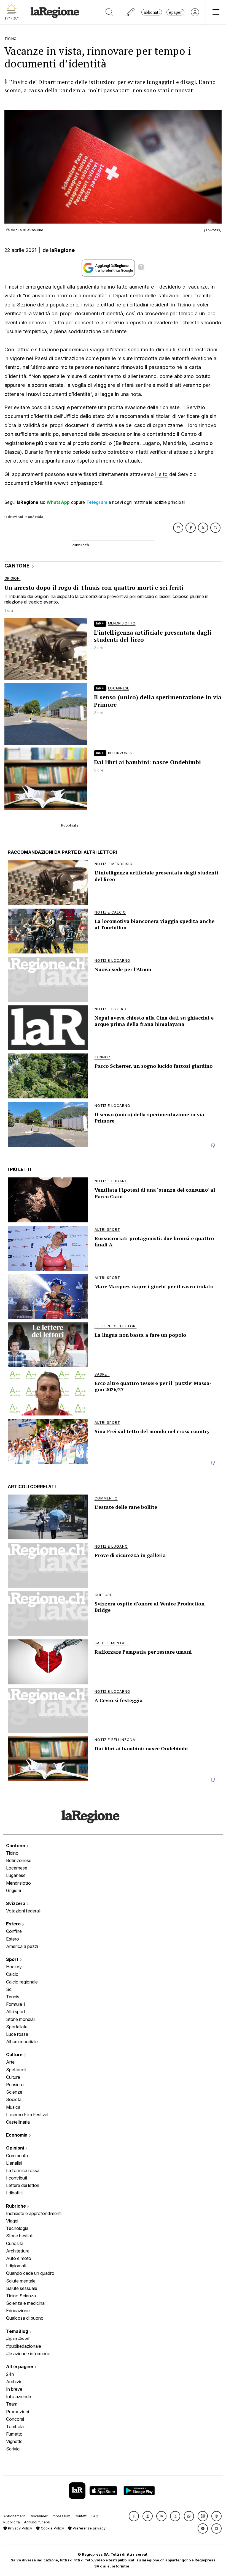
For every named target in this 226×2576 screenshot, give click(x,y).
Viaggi (12, 2221)
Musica (13, 2107)
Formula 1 (16, 2004)
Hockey (14, 1967)
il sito (161, 474)
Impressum (61, 2516)
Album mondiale (22, 2042)
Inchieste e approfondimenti (34, 2213)
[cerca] (110, 12)
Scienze (14, 2092)
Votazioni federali (23, 1911)
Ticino (12, 1853)
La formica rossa (23, 2170)
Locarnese (17, 1868)
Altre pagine (20, 2366)
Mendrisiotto (18, 1883)
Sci (9, 1989)
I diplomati (16, 2266)
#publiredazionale (24, 2346)
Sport (13, 1959)
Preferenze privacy (89, 2528)
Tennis (13, 1997)
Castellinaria (18, 2122)
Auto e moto (19, 2258)
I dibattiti (14, 2193)
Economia (17, 2135)
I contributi (17, 2178)
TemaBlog (18, 2331)
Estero (14, 1924)
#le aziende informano (28, 2354)
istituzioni (14, 517)
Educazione (18, 2311)
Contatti (81, 2516)
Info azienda (19, 2396)
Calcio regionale (22, 1982)
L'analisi (14, 2163)
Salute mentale (21, 2281)
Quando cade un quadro (30, 2273)
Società (14, 2099)
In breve (14, 2389)
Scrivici (13, 2449)
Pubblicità (12, 2522)
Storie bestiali (19, 2236)
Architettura (18, 2251)
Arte (10, 2062)
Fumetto (14, 2434)
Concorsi (15, 2419)
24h (10, 2374)
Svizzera (16, 1903)
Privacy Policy (19, 2528)
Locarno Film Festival (27, 2115)
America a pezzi (22, 1946)
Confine (14, 1931)
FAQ (95, 2516)
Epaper (175, 12)
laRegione (62, 250)
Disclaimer (39, 2516)
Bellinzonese (19, 1860)
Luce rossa (17, 2034)
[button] (134, 2516)
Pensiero (15, 2085)
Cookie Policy (52, 2528)
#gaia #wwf (18, 2339)
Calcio (12, 1974)
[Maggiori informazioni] (141, 268)
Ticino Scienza (21, 2296)
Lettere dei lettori (23, 2185)
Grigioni (14, 1890)
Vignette (14, 2441)
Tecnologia (17, 2228)
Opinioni (16, 2148)
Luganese (16, 1875)
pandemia (34, 517)
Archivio (14, 2382)
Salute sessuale (22, 2288)
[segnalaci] (131, 12)
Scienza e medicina (25, 2303)
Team (12, 2404)
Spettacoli (16, 2070)
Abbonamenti (14, 2516)
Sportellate (17, 2027)
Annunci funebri (37, 2522)
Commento (17, 2156)
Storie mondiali (21, 2019)
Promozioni (18, 2412)
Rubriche (17, 2206)
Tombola (15, 2426)
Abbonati (152, 12)
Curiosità (15, 2243)
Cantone (16, 1846)
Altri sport (16, 2012)
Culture (15, 2055)
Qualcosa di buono (25, 2318)
